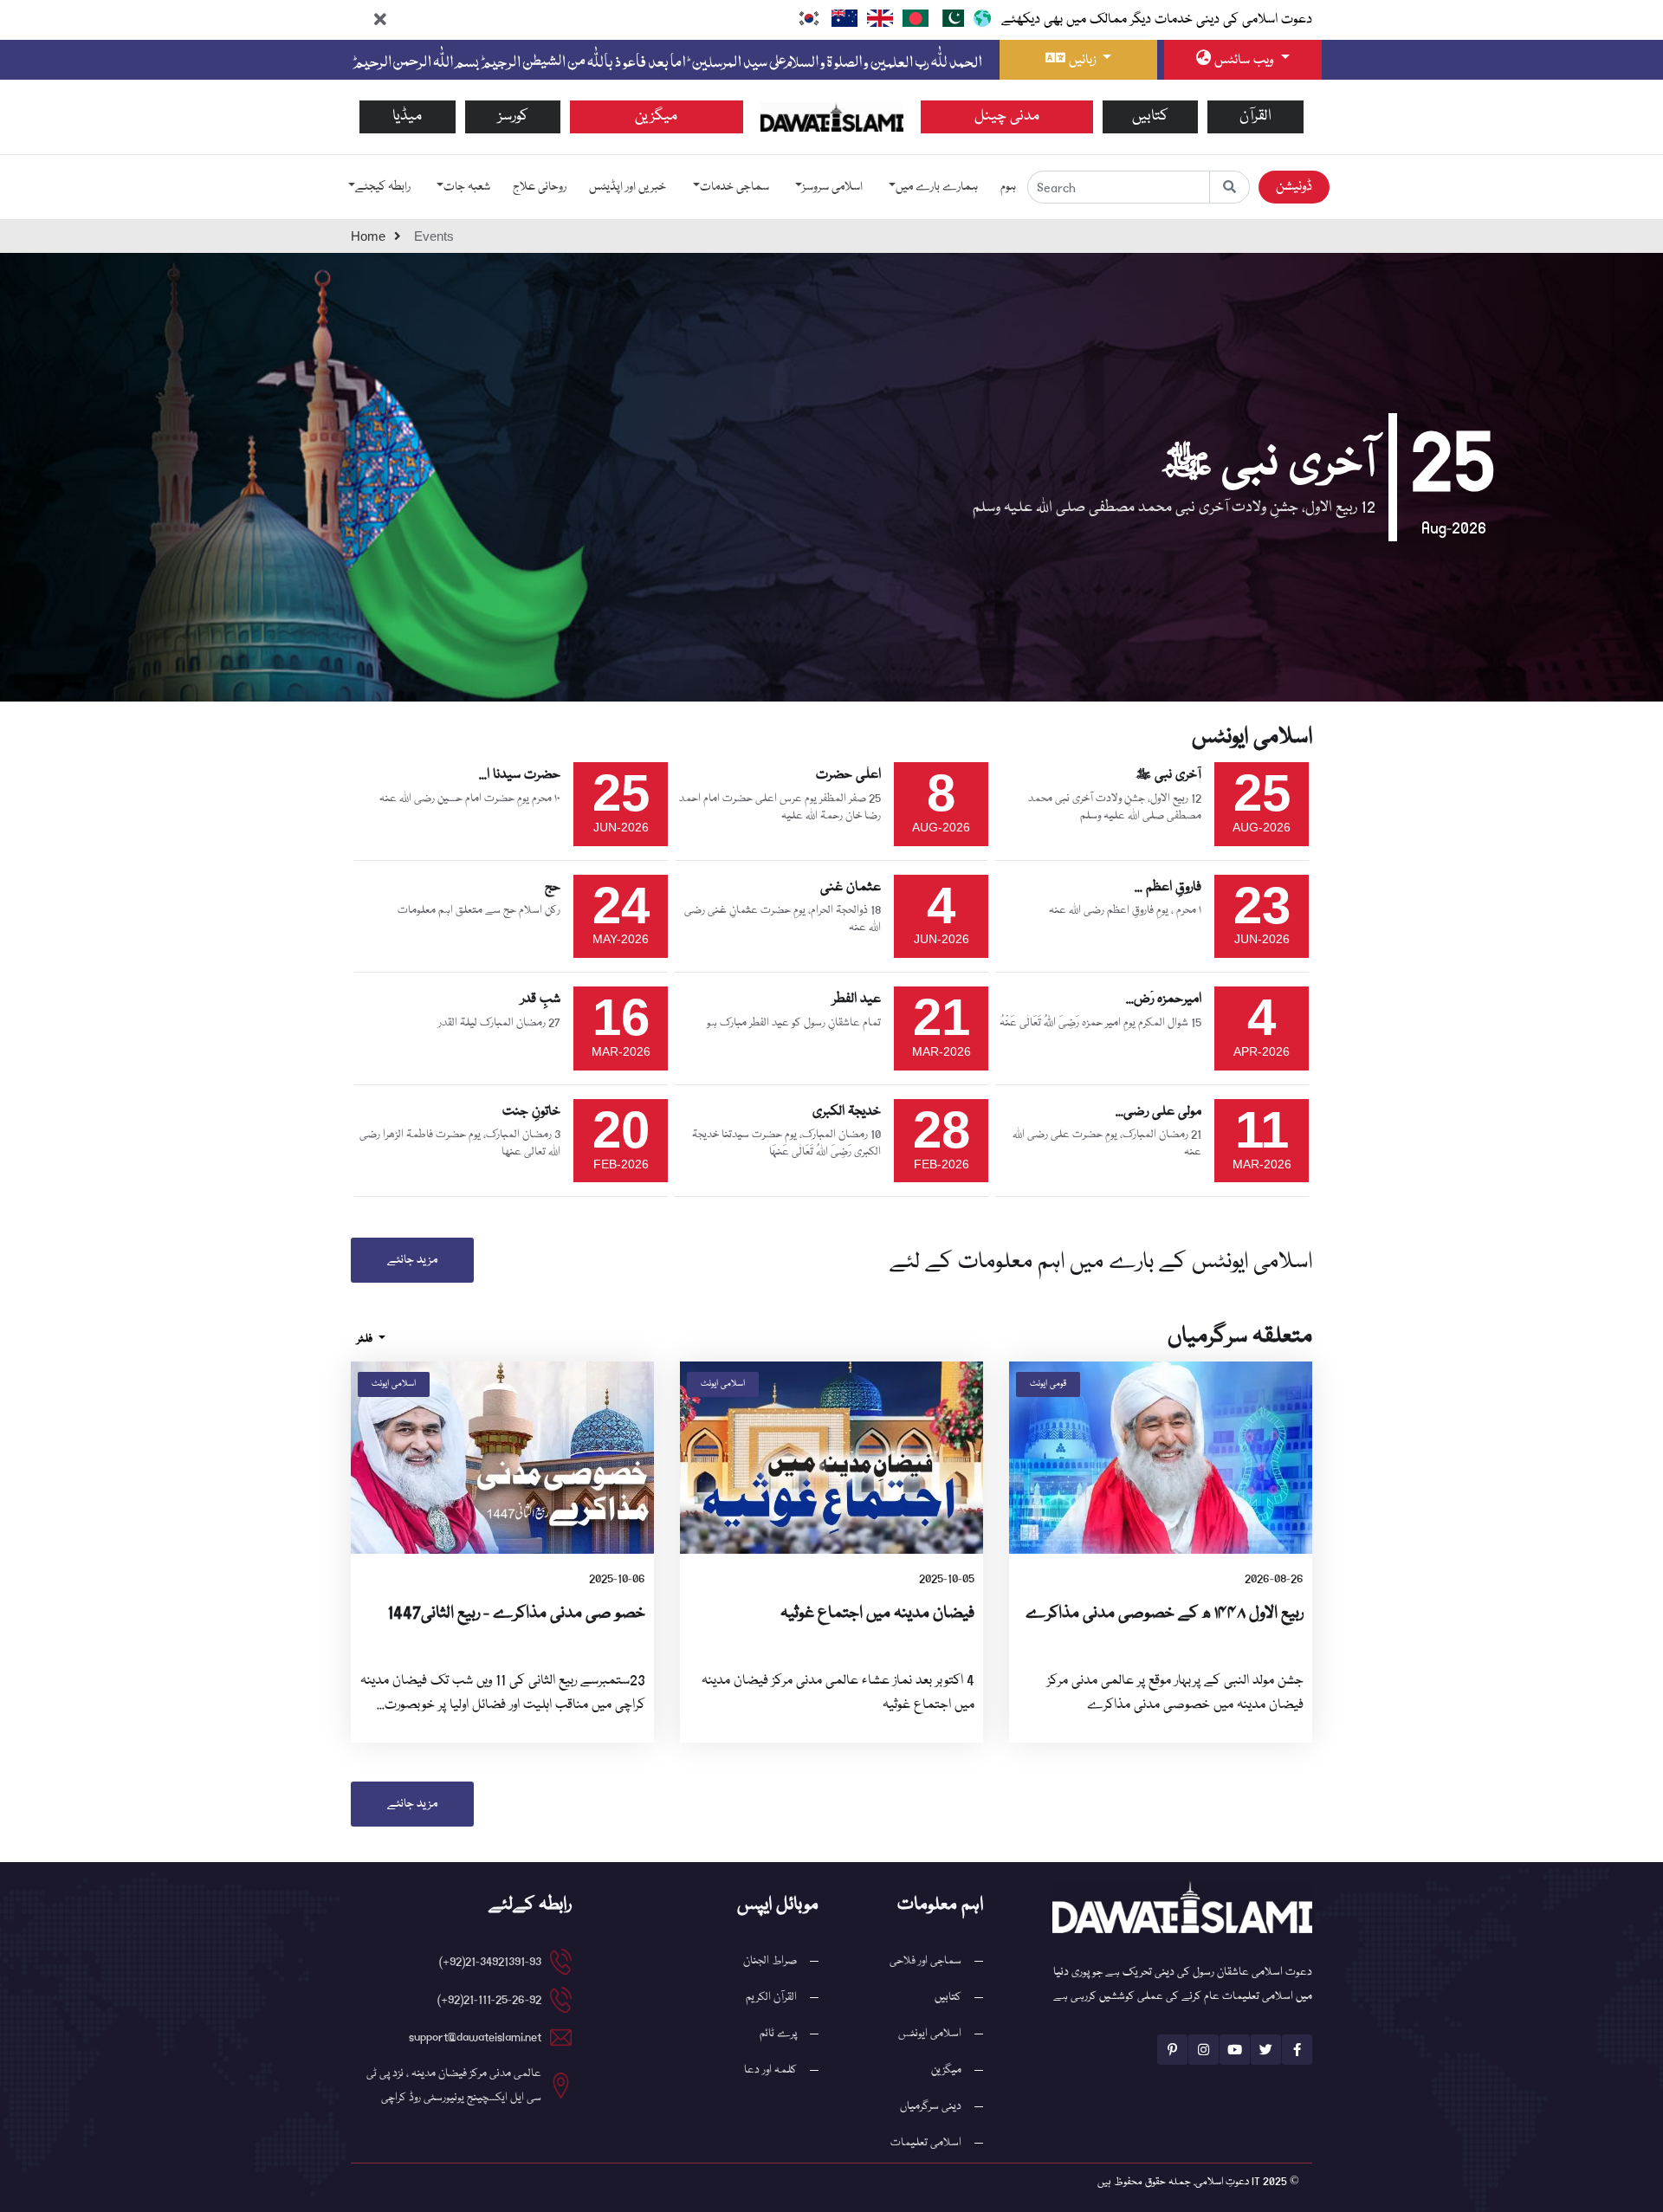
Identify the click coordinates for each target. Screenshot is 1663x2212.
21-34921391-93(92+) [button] (490, 1962)
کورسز (513, 116)
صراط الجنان (770, 1961)
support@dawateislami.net (475, 2037)
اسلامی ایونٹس (930, 2034)
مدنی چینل (1007, 116)
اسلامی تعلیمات (926, 2143)
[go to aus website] (844, 18)
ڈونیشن (1294, 187)
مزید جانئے (412, 1260)
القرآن (1255, 116)
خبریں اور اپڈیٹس (628, 187)
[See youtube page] (1235, 2050)
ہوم (1008, 187)
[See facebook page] (1297, 2050)
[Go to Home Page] (832, 117)
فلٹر (366, 1339)
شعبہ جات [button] (467, 187)
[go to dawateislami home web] (982, 18)
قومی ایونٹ (1048, 1384)
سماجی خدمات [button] (734, 187)
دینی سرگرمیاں (931, 2106)
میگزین (656, 116)
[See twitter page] (1266, 2050)
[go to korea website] (809, 18)
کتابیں (1150, 116)
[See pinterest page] (1172, 2050)
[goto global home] (1229, 187)
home (368, 236)
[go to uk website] (880, 18)
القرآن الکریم (771, 1997)
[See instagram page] (1204, 2050)
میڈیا (407, 116)
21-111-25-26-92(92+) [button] (489, 2000)
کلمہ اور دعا (770, 2070)
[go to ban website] (916, 18)
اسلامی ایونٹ (723, 1384)
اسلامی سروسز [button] (832, 187)
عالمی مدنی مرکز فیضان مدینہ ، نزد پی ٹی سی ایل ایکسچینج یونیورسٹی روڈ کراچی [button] (454, 2086)
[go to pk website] (951, 18)
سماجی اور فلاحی (925, 1961)
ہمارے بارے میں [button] (937, 187)
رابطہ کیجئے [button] (383, 187)
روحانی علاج (540, 187)
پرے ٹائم (778, 2034)
